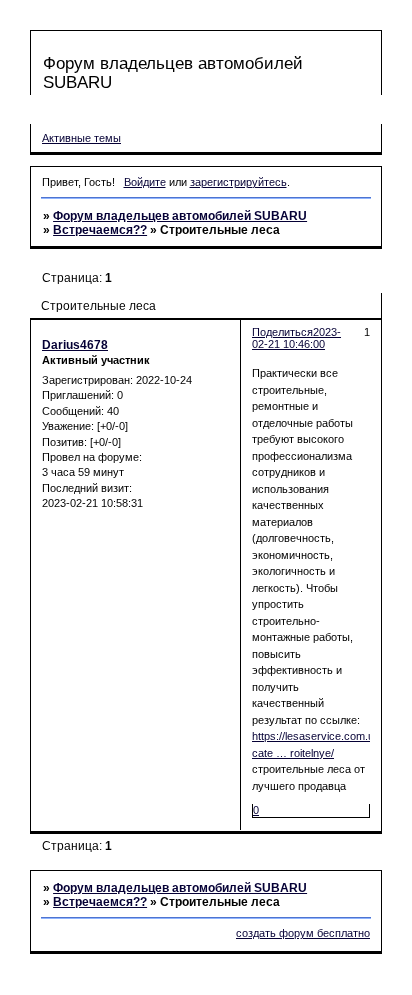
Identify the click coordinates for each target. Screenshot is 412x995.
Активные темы (81, 138)
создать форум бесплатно (303, 933)
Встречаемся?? (100, 230)
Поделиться (282, 332)
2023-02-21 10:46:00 (296, 338)
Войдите (145, 182)
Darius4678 (75, 345)
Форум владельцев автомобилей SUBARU (180, 216)
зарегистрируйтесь (238, 182)
